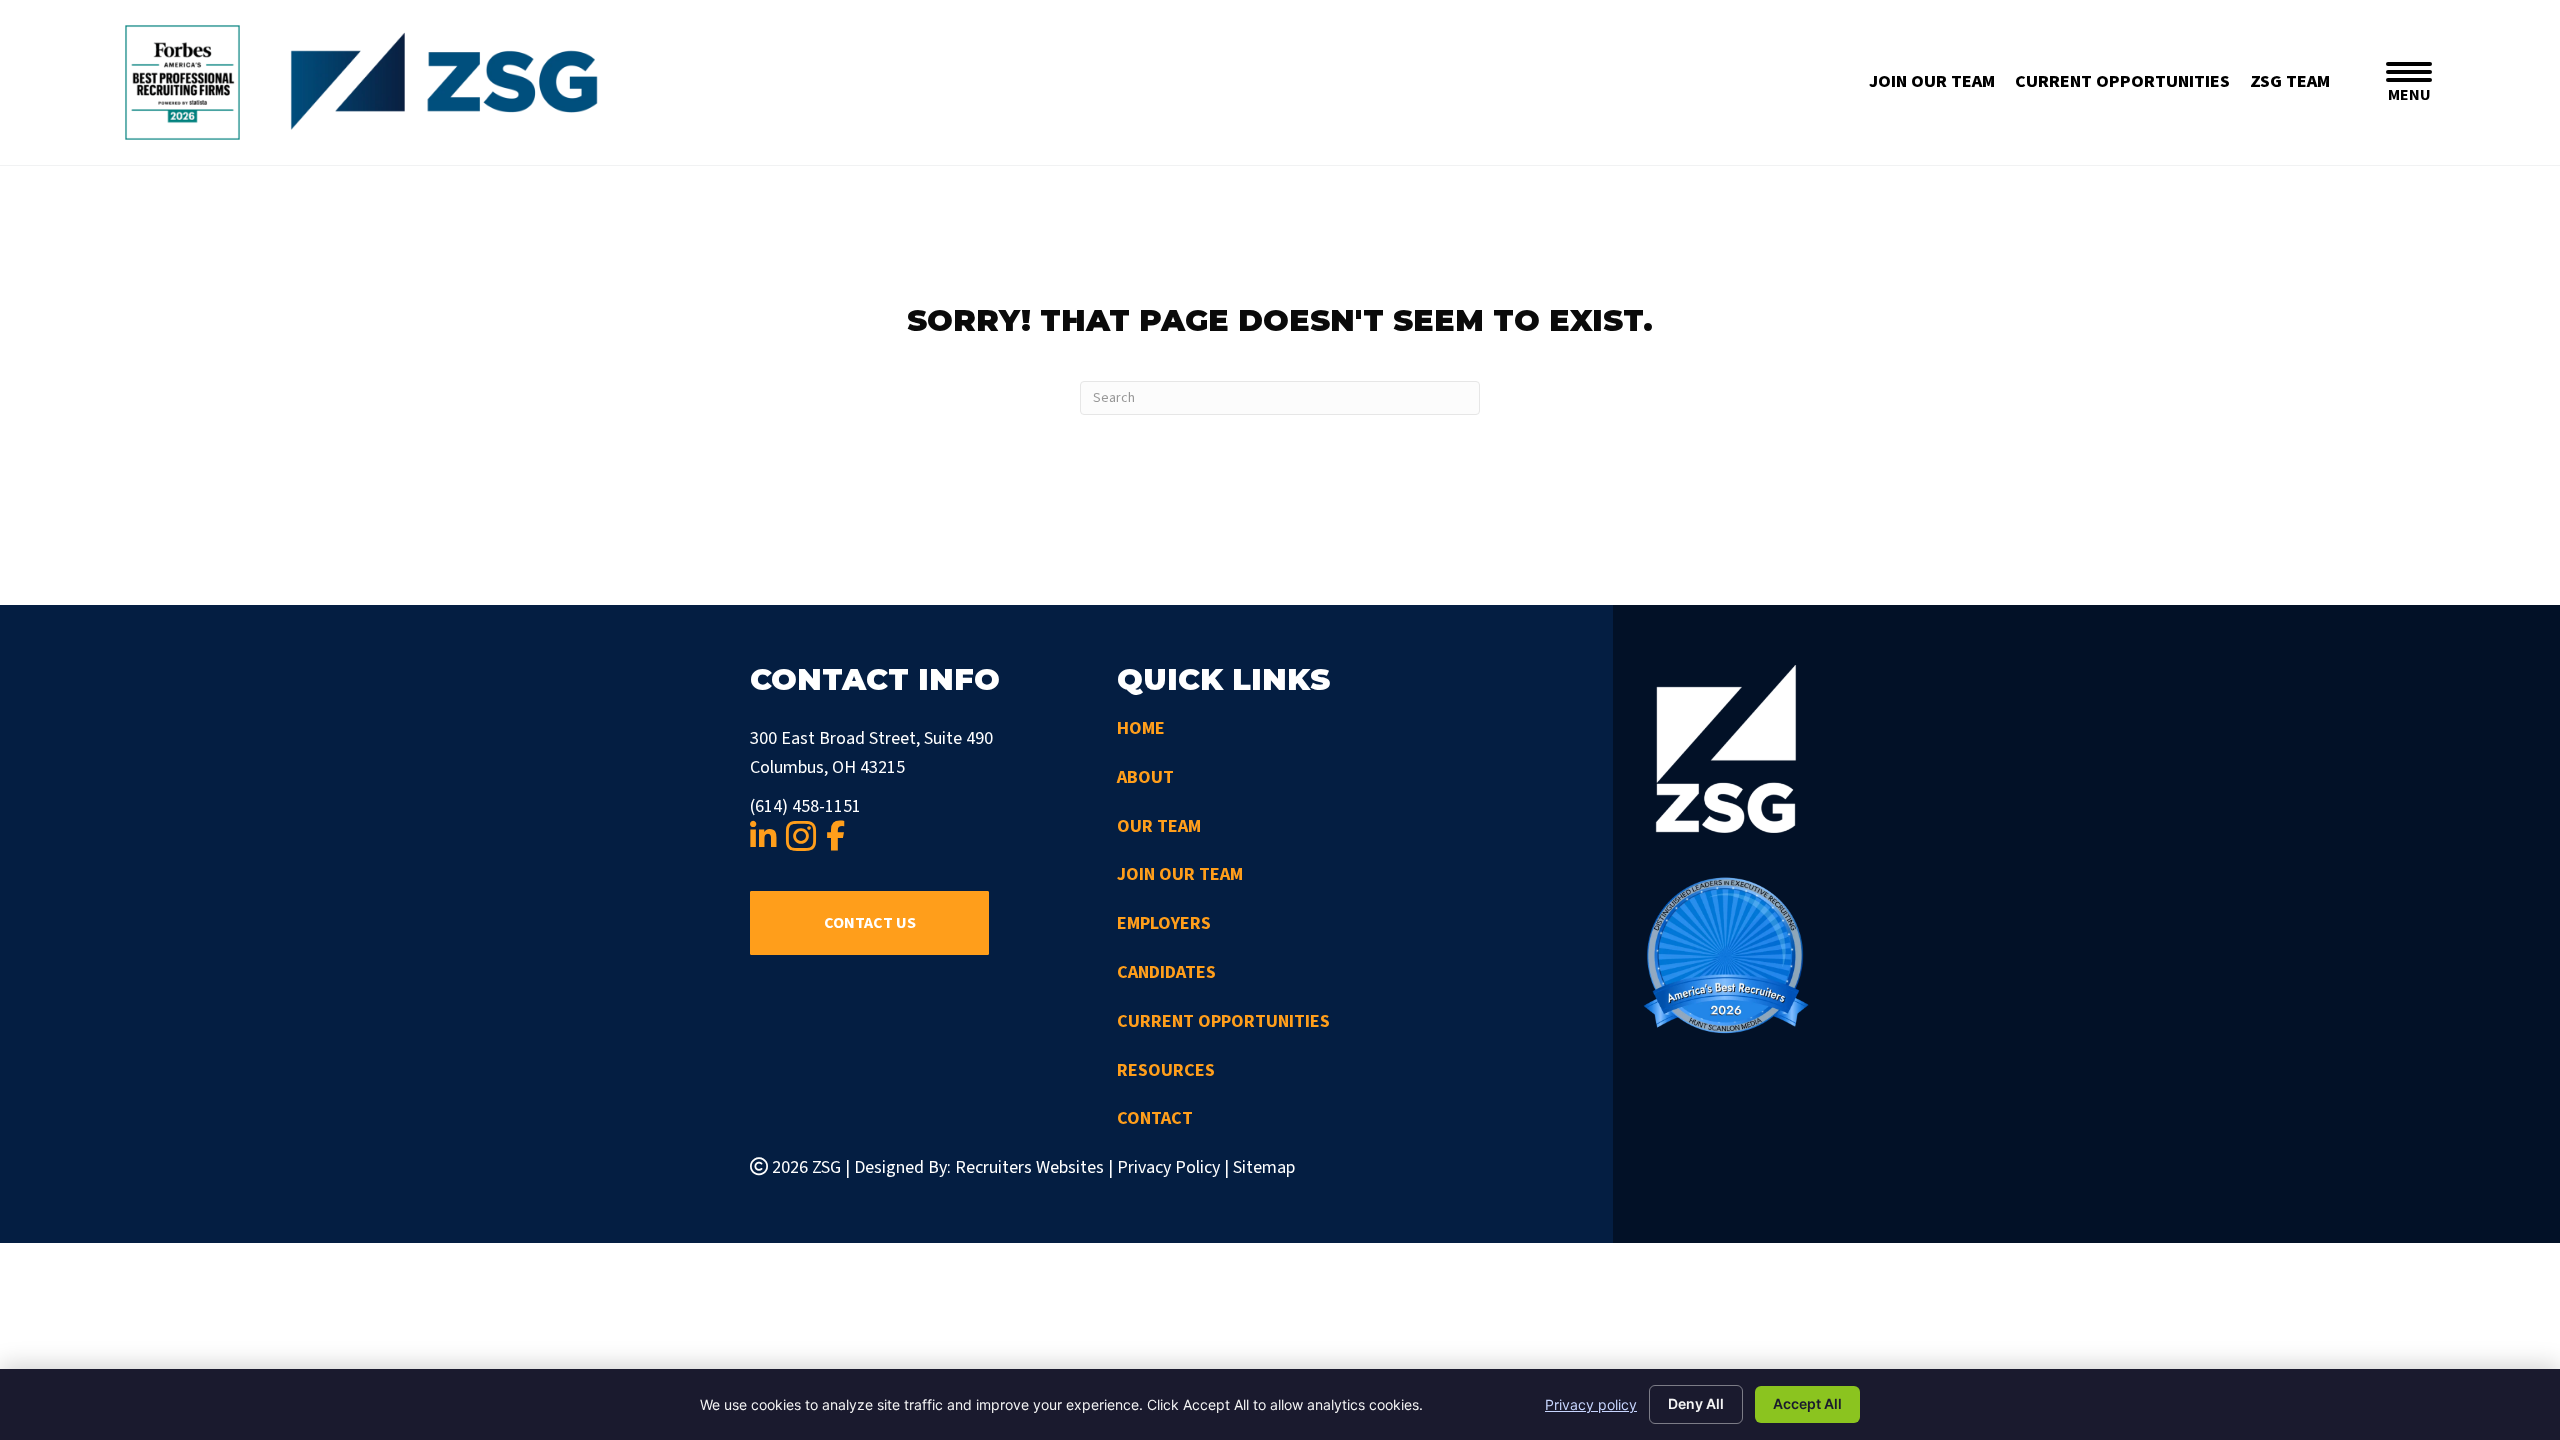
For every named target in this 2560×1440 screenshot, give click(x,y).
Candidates (1166, 972)
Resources (1166, 1070)
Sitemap (1264, 1167)
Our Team (1159, 826)
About (1145, 777)
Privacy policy (1591, 1404)
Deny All (1696, 1403)
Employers (1164, 923)
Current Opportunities (1223, 1021)
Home (1141, 728)
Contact (1155, 1118)
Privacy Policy (1168, 1167)
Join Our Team (1180, 874)
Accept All (1807, 1403)
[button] (869, 923)
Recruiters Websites (1029, 1167)
